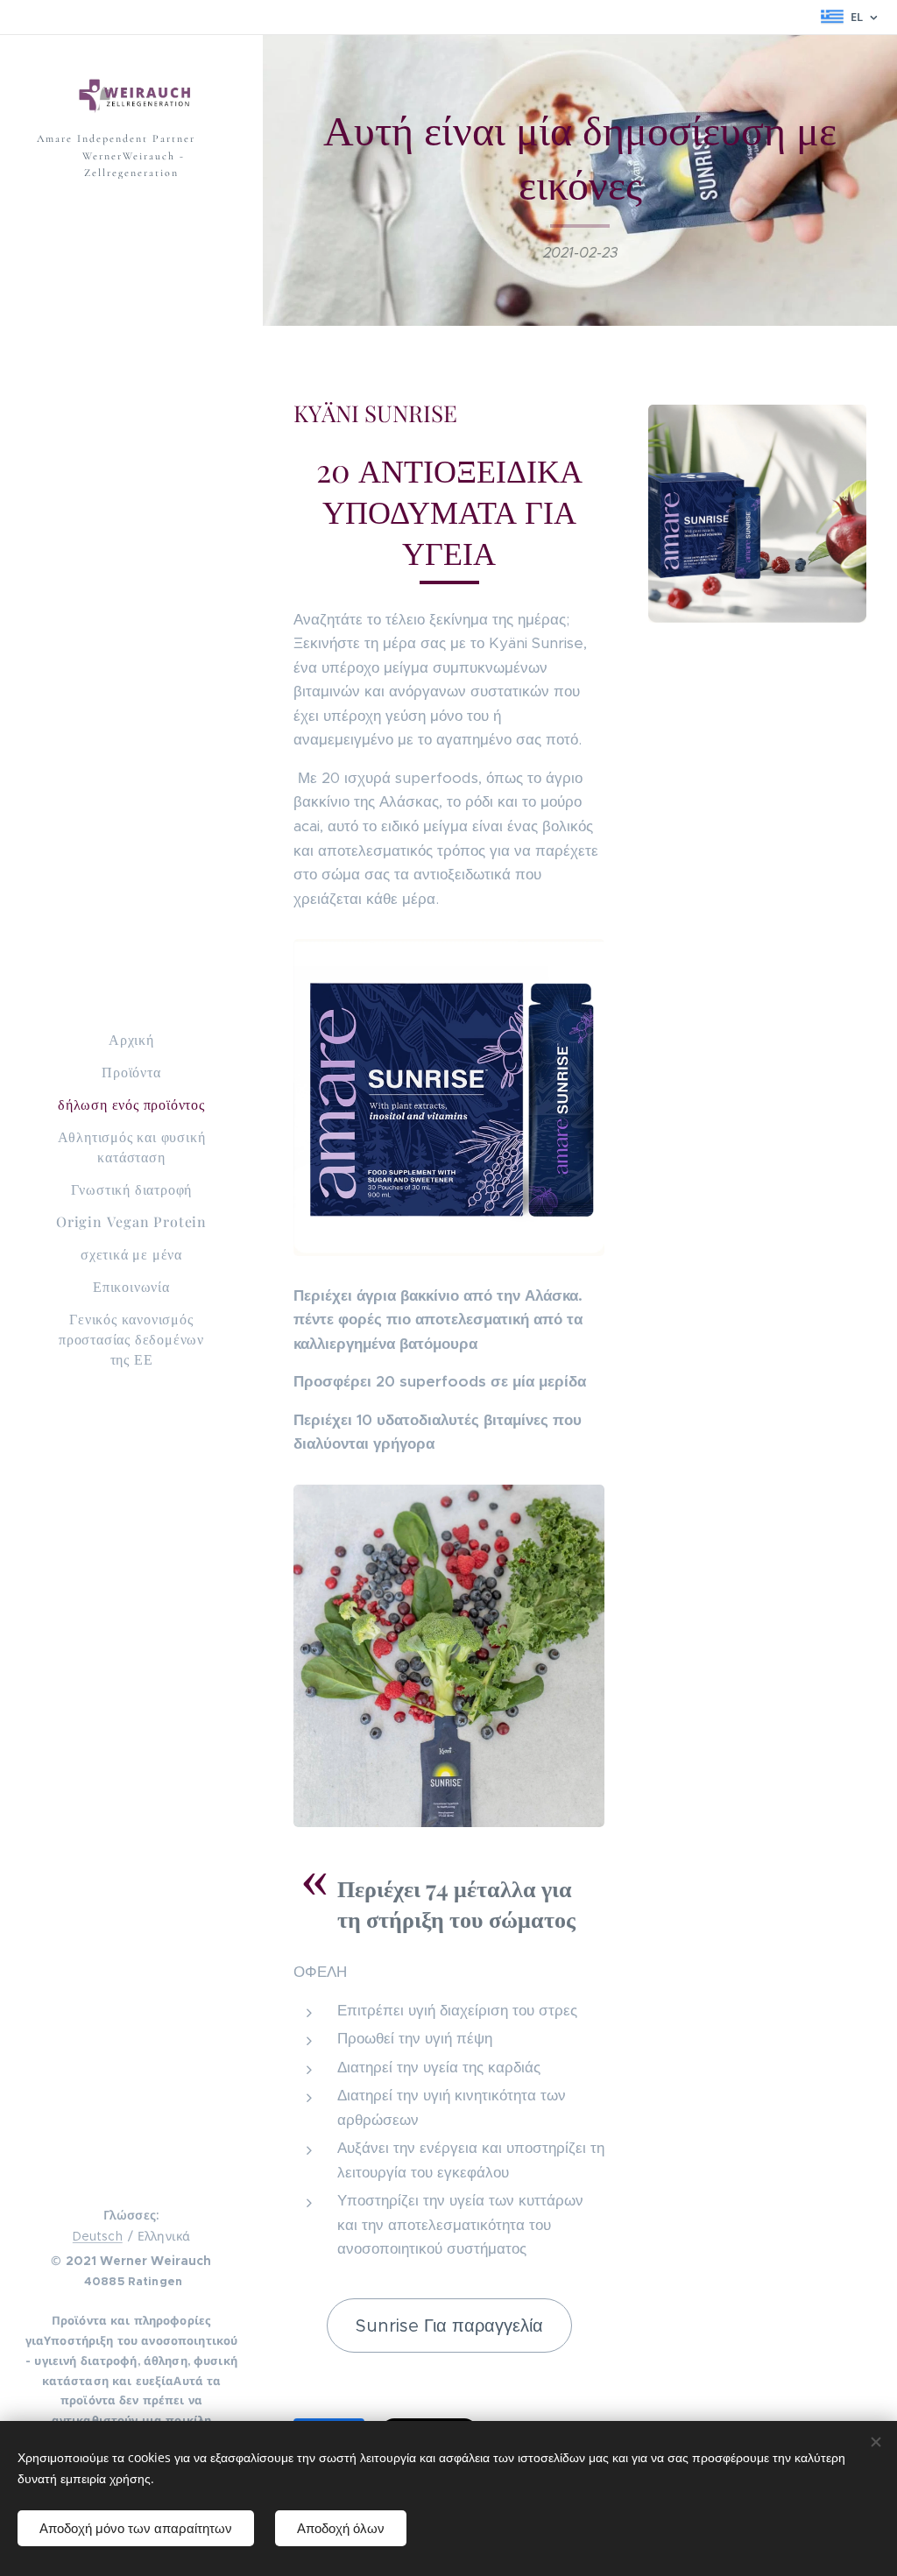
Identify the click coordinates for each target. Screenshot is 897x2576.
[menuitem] (131, 1039)
